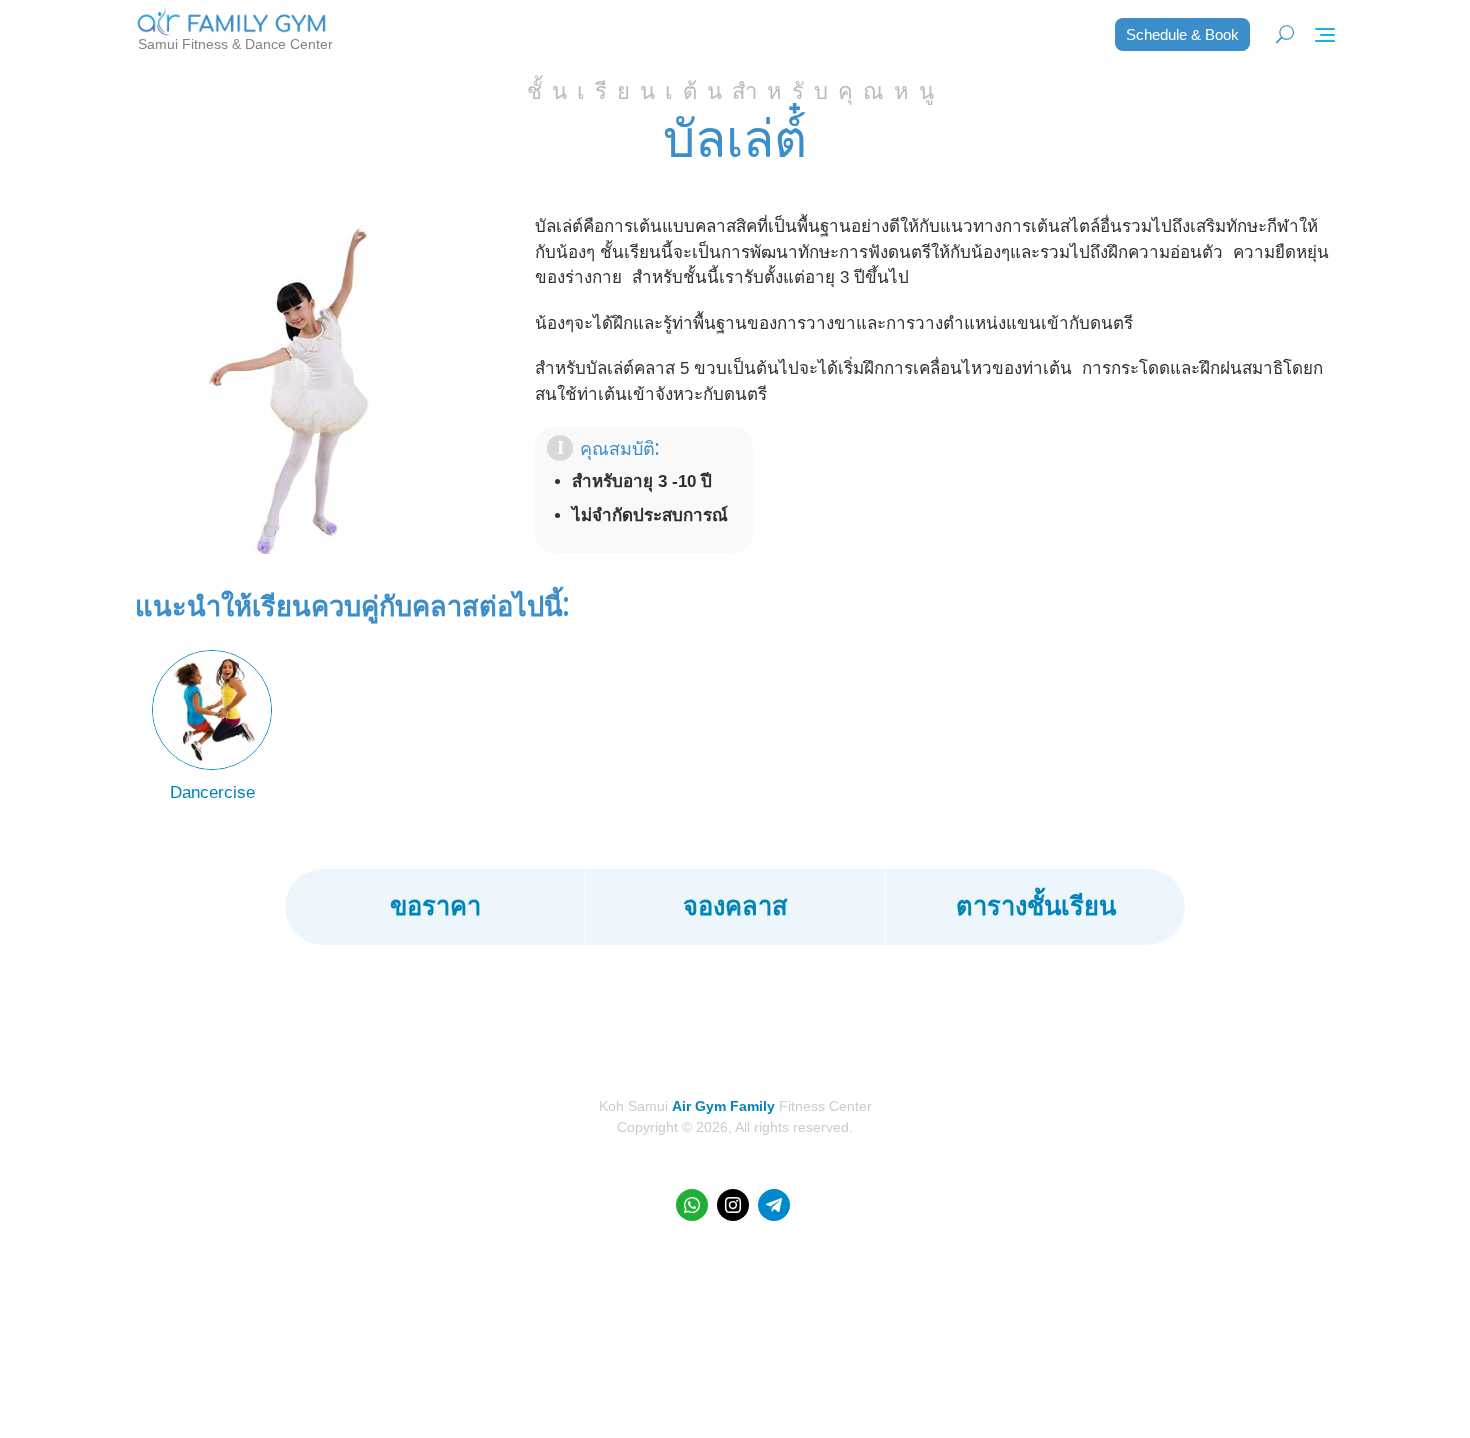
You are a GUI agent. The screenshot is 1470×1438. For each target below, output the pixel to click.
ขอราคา (435, 906)
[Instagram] (733, 1205)
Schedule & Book (1182, 34)
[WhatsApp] (692, 1205)
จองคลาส (735, 906)
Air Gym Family (723, 1106)
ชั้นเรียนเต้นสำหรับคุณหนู (735, 91)
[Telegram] (774, 1205)
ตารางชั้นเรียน (1036, 906)
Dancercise (212, 792)
